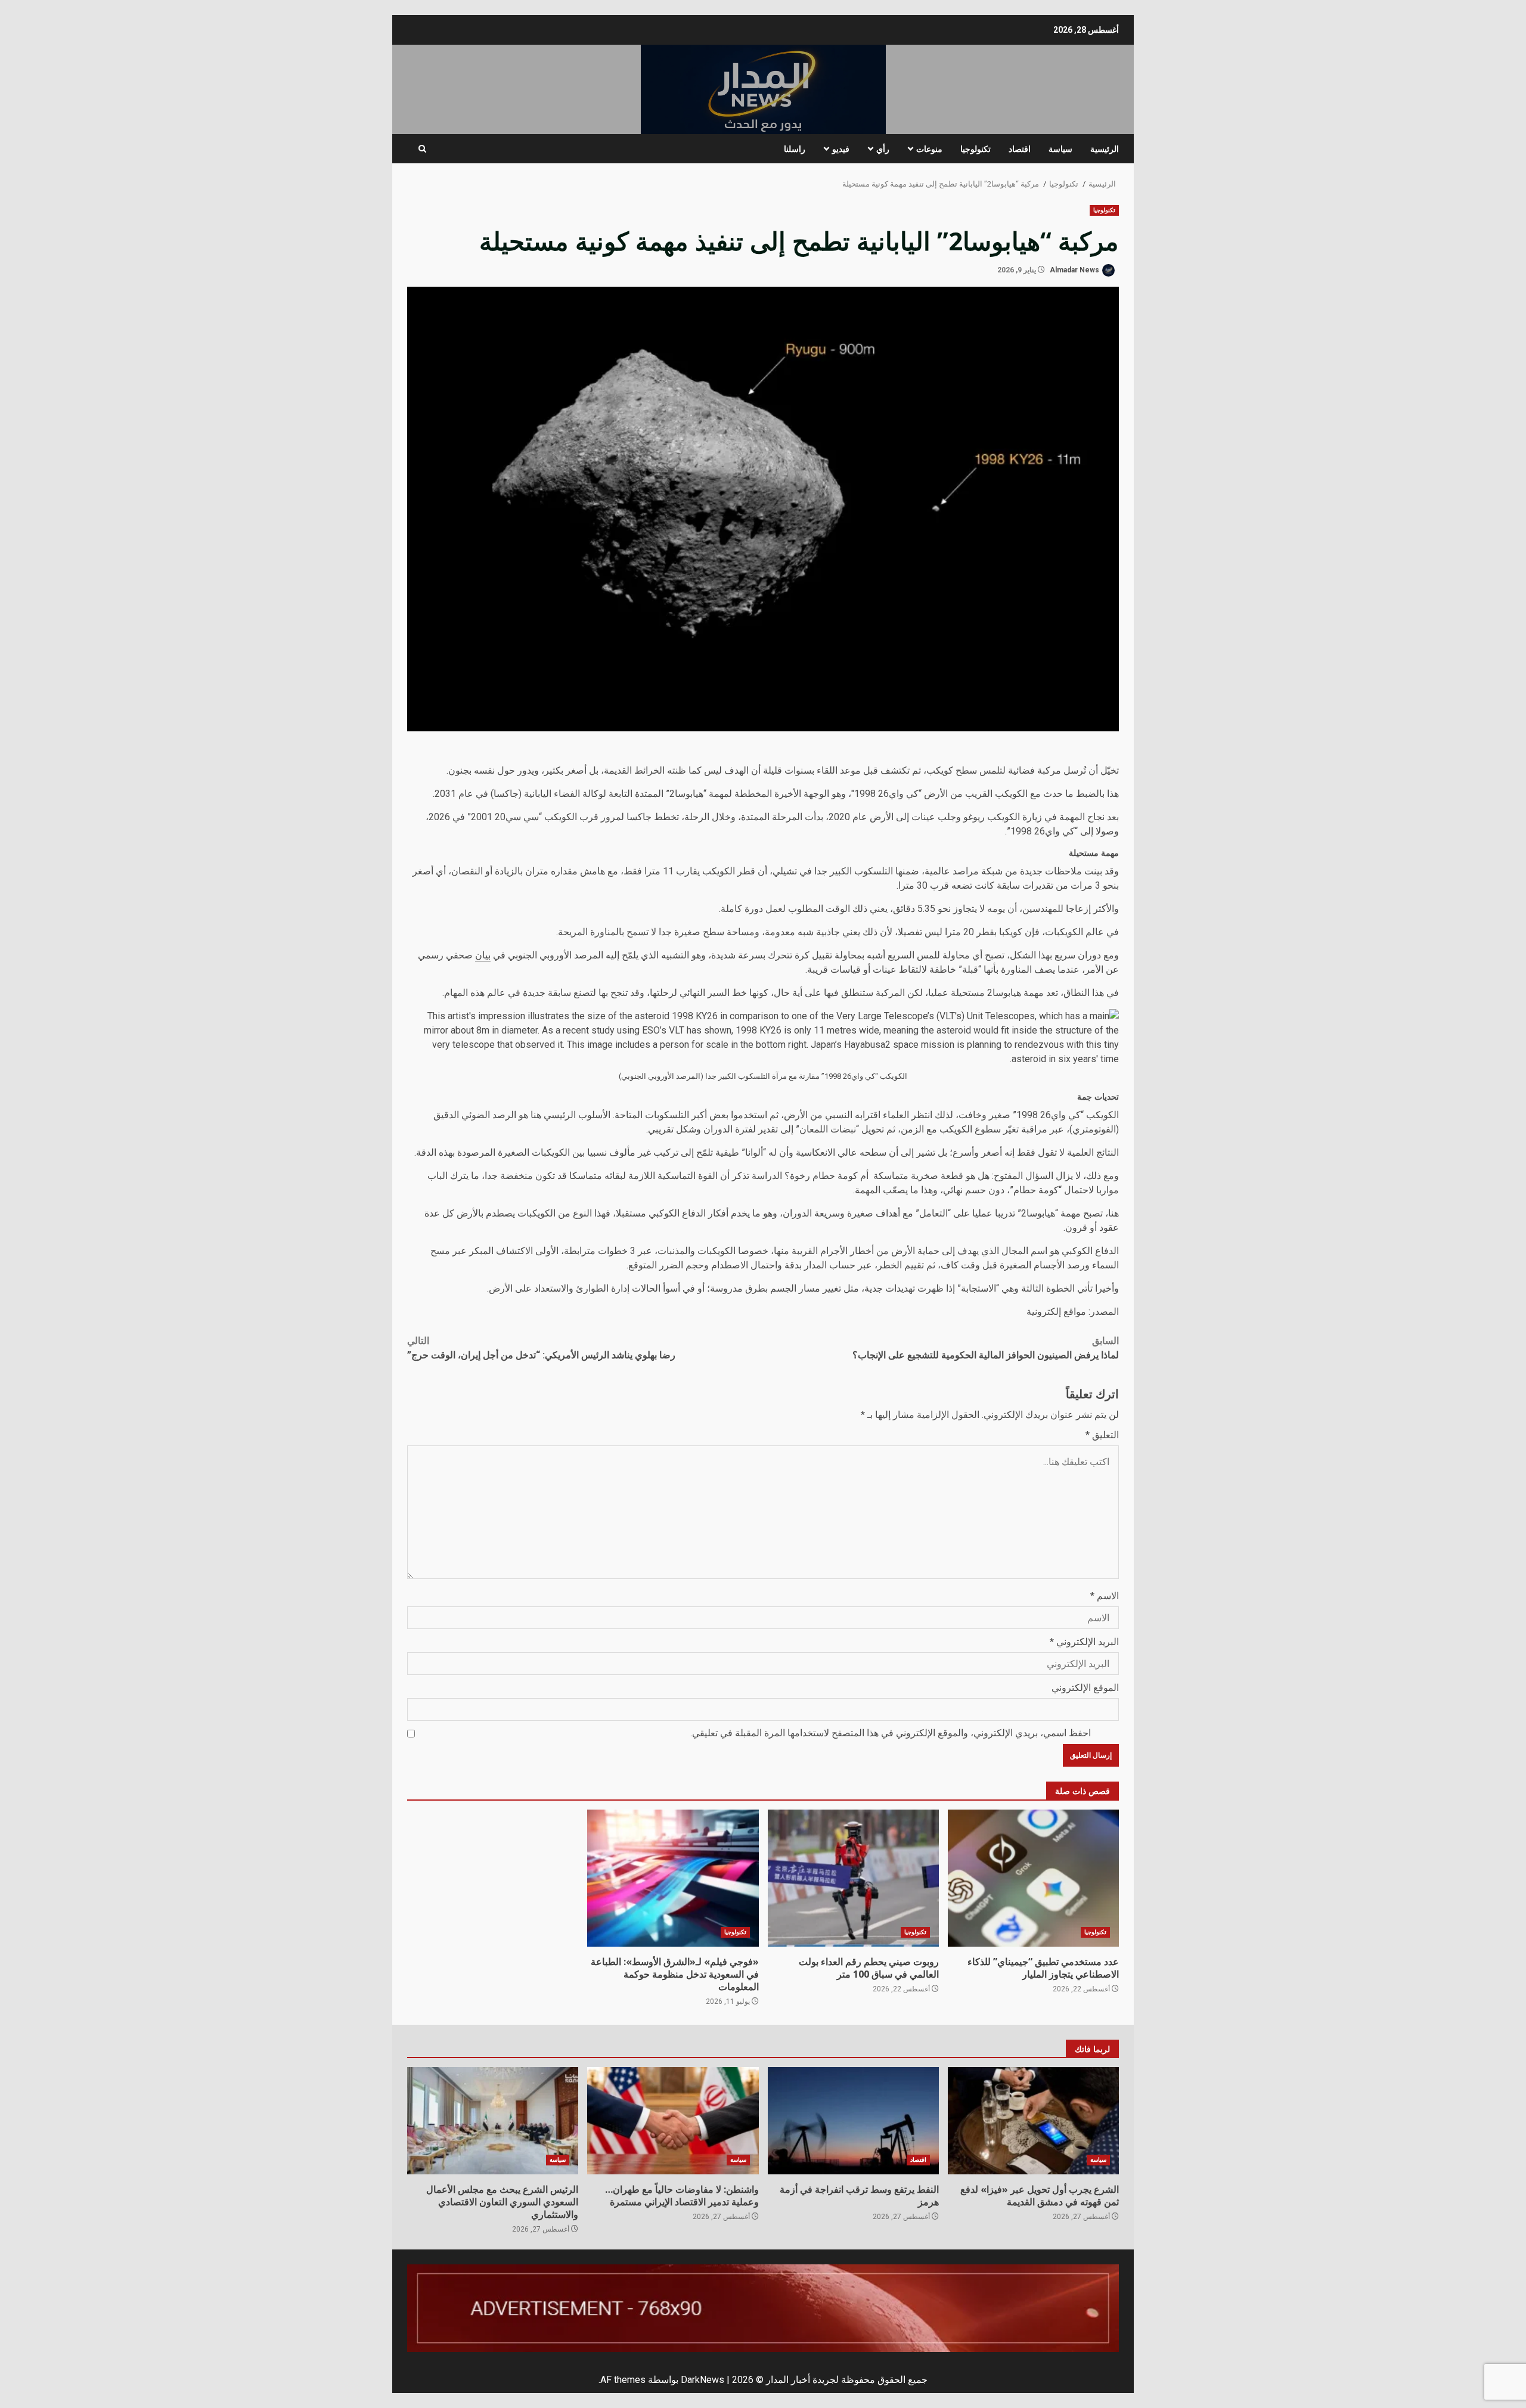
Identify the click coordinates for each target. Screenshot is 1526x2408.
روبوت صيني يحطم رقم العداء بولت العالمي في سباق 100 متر (853, 1878)
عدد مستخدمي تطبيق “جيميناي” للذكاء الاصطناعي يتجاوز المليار (1033, 1878)
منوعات (929, 149)
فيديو (841, 149)
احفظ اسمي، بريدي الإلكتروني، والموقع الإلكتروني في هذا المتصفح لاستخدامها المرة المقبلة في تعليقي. (891, 1733)
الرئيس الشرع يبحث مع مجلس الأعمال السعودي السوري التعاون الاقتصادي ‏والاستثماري (493, 2121)
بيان (483, 955)
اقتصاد (1020, 149)
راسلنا (795, 149)
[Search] (422, 149)
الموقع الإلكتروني (1085, 1688)
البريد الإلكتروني (1084, 1642)
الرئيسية (1105, 149)
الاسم (1105, 1596)
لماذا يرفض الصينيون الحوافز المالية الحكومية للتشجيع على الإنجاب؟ (986, 1348)
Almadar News (1075, 270)
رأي (883, 149)
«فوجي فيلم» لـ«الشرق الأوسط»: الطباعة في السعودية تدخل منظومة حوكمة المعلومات (673, 1878)
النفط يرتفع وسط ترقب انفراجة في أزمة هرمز (853, 2121)
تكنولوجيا (976, 149)
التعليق (1102, 1435)
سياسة (1060, 149)
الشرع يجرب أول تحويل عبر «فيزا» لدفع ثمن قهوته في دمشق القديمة (1033, 2121)
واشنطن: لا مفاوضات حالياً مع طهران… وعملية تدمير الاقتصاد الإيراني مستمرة (673, 2121)
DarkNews (702, 2380)
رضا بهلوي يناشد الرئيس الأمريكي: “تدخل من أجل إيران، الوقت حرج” (541, 1348)
